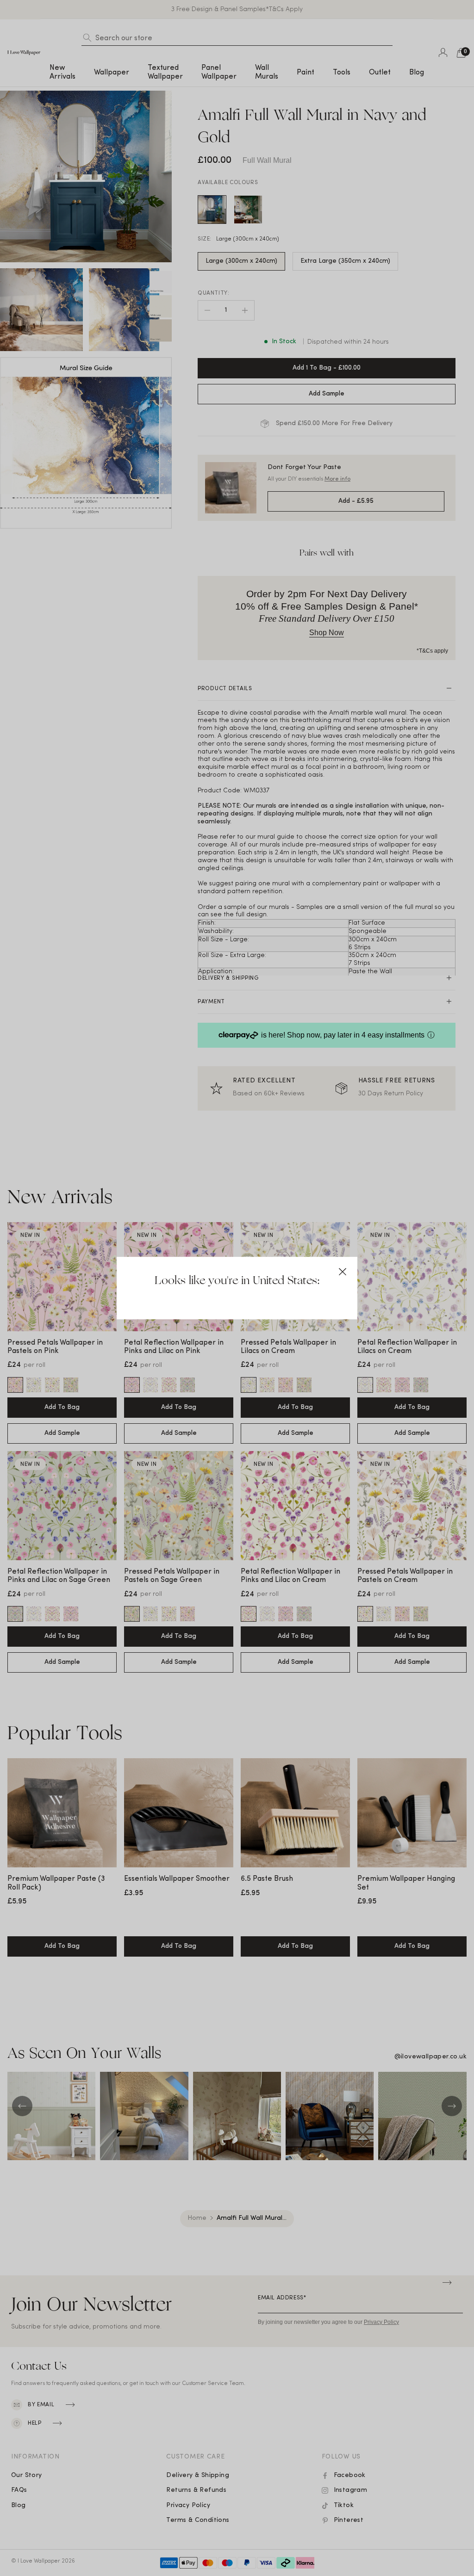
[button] (343, 1272)
